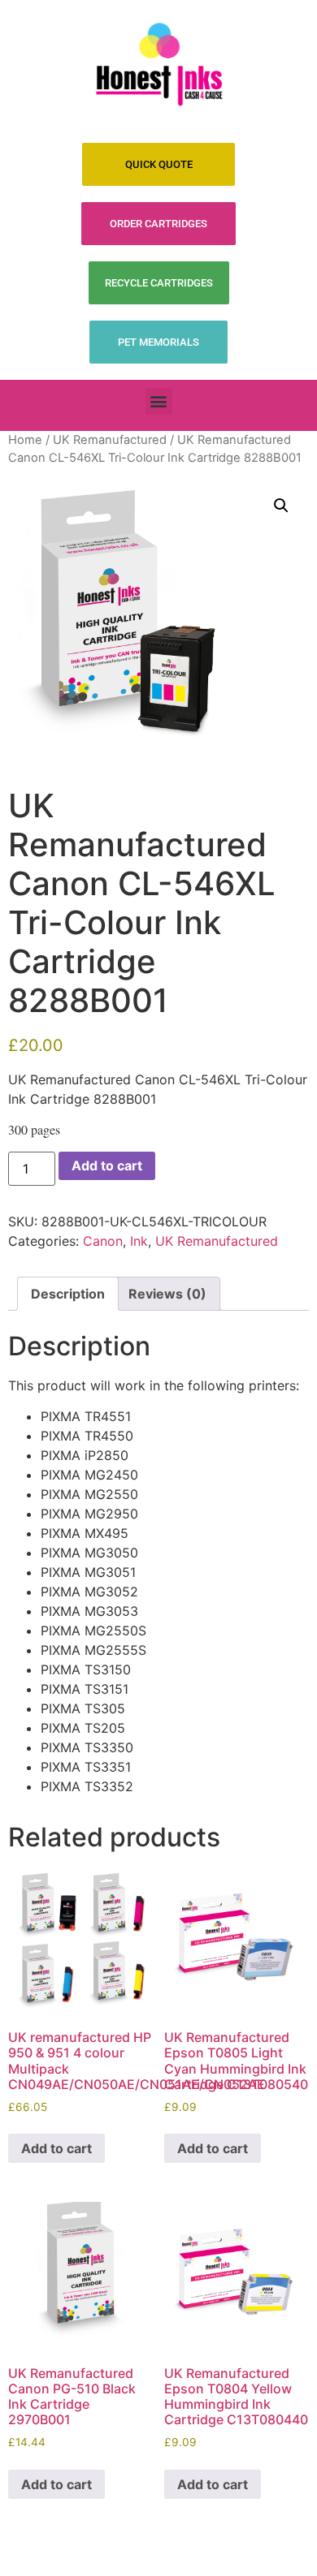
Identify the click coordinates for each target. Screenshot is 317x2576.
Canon (103, 1241)
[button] (159, 401)
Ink (139, 1241)
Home (25, 440)
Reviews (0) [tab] (167, 1294)
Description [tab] (68, 1294)
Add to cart (107, 1165)
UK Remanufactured (110, 440)
